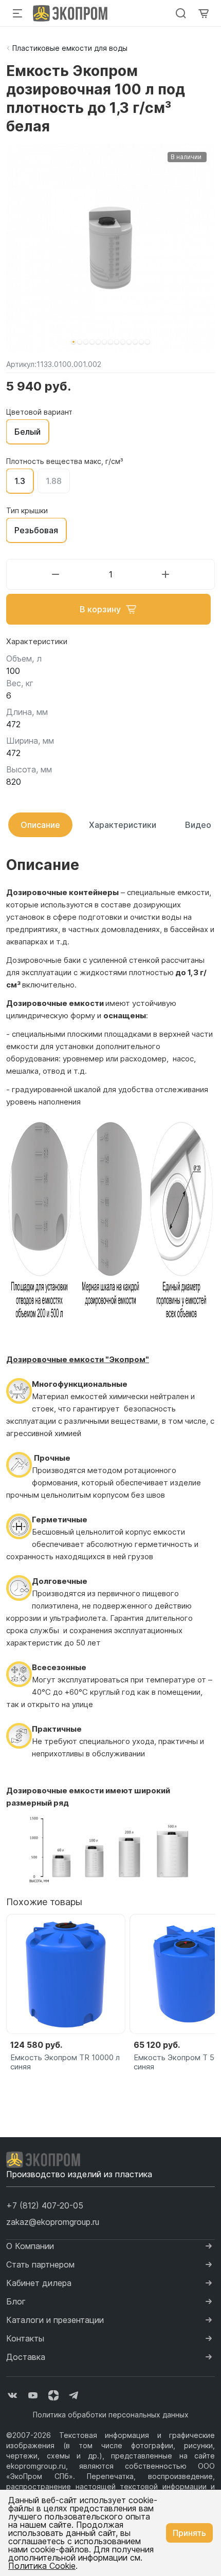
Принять (189, 2533)
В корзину (100, 609)
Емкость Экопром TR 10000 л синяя (65, 2062)
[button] (73, 342)
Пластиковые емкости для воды (70, 48)
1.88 (54, 481)
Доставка (26, 2357)
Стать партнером (40, 2264)
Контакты (25, 2338)
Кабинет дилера (39, 2283)
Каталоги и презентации (55, 2320)
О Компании (30, 2246)
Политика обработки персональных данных (111, 2415)
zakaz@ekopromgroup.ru (53, 2222)
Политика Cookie (42, 2566)
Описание (40, 825)
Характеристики (123, 825)
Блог (16, 2301)
